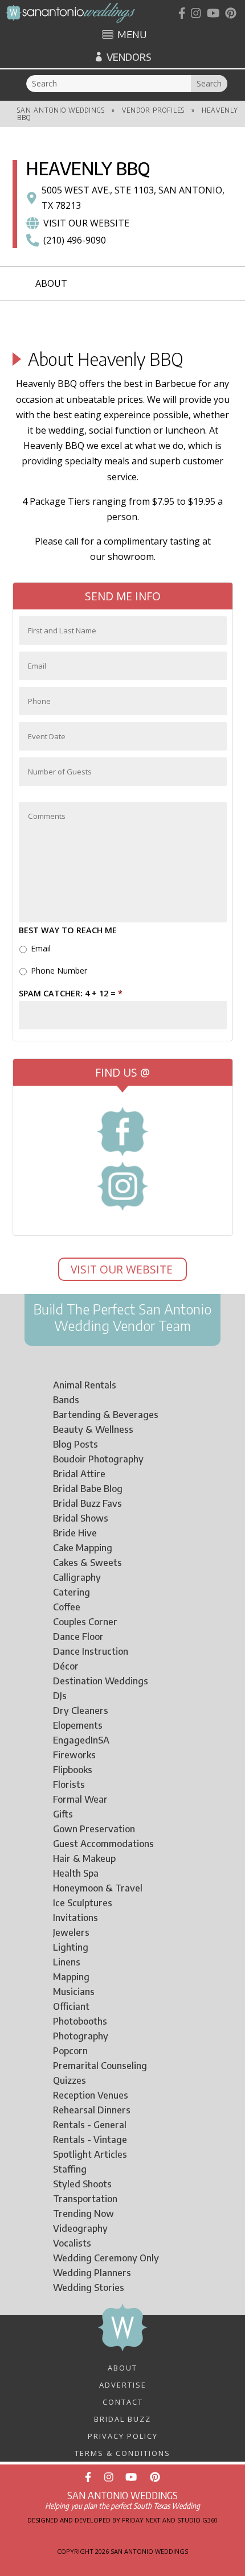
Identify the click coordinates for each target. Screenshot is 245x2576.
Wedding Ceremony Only (106, 2258)
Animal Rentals (85, 1385)
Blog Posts (75, 1444)
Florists (69, 1784)
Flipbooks (73, 1770)
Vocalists (72, 2243)
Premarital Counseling (100, 2066)
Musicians (74, 1992)
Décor (66, 1666)
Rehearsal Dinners (92, 2110)
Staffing (70, 2169)
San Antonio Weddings (61, 110)
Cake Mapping (83, 1548)
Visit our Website (86, 223)
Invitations (75, 1918)
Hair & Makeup (84, 1858)
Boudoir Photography (98, 1459)
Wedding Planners (92, 2273)
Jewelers (71, 1932)
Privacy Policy (123, 2435)
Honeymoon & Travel (98, 1888)
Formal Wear (80, 1799)
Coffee (67, 1607)
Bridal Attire (79, 1474)
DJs (60, 1696)
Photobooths (80, 2021)
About (51, 283)
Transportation (85, 2199)
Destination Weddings (101, 1681)
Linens (67, 1962)
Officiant (71, 2006)
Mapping (71, 1977)
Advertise (123, 2384)
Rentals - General (90, 2125)
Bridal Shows (81, 1518)
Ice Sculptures (83, 1903)
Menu (132, 35)
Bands (66, 1400)
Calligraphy (77, 1577)
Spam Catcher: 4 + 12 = (71, 994)
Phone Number (59, 970)
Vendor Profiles (153, 110)
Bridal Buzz (122, 2418)
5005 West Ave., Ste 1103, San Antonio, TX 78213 (133, 198)
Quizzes (70, 2080)
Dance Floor (78, 1637)
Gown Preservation (94, 1829)
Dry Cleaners (81, 1711)
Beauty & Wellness (93, 1429)
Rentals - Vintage (90, 2140)
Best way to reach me (68, 930)
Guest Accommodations (103, 1844)
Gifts (63, 1814)
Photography (81, 2036)
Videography (80, 2228)
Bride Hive (75, 1533)
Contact (123, 2401)
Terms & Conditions (122, 2453)
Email (41, 948)
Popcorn (70, 2051)
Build (48, 1309)
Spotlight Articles (90, 2154)
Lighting (71, 1947)
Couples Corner (85, 1622)
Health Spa (76, 1873)
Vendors (129, 57)
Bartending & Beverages (106, 1415)
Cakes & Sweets (87, 1563)
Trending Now (83, 2214)
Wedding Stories (89, 2288)
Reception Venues (91, 2095)
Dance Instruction (91, 1651)
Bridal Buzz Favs (87, 1503)
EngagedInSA (81, 1740)
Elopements (78, 1725)
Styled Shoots (82, 2184)
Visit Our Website (123, 1269)
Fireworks (74, 1755)
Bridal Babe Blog (88, 1489)
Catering (72, 1592)
